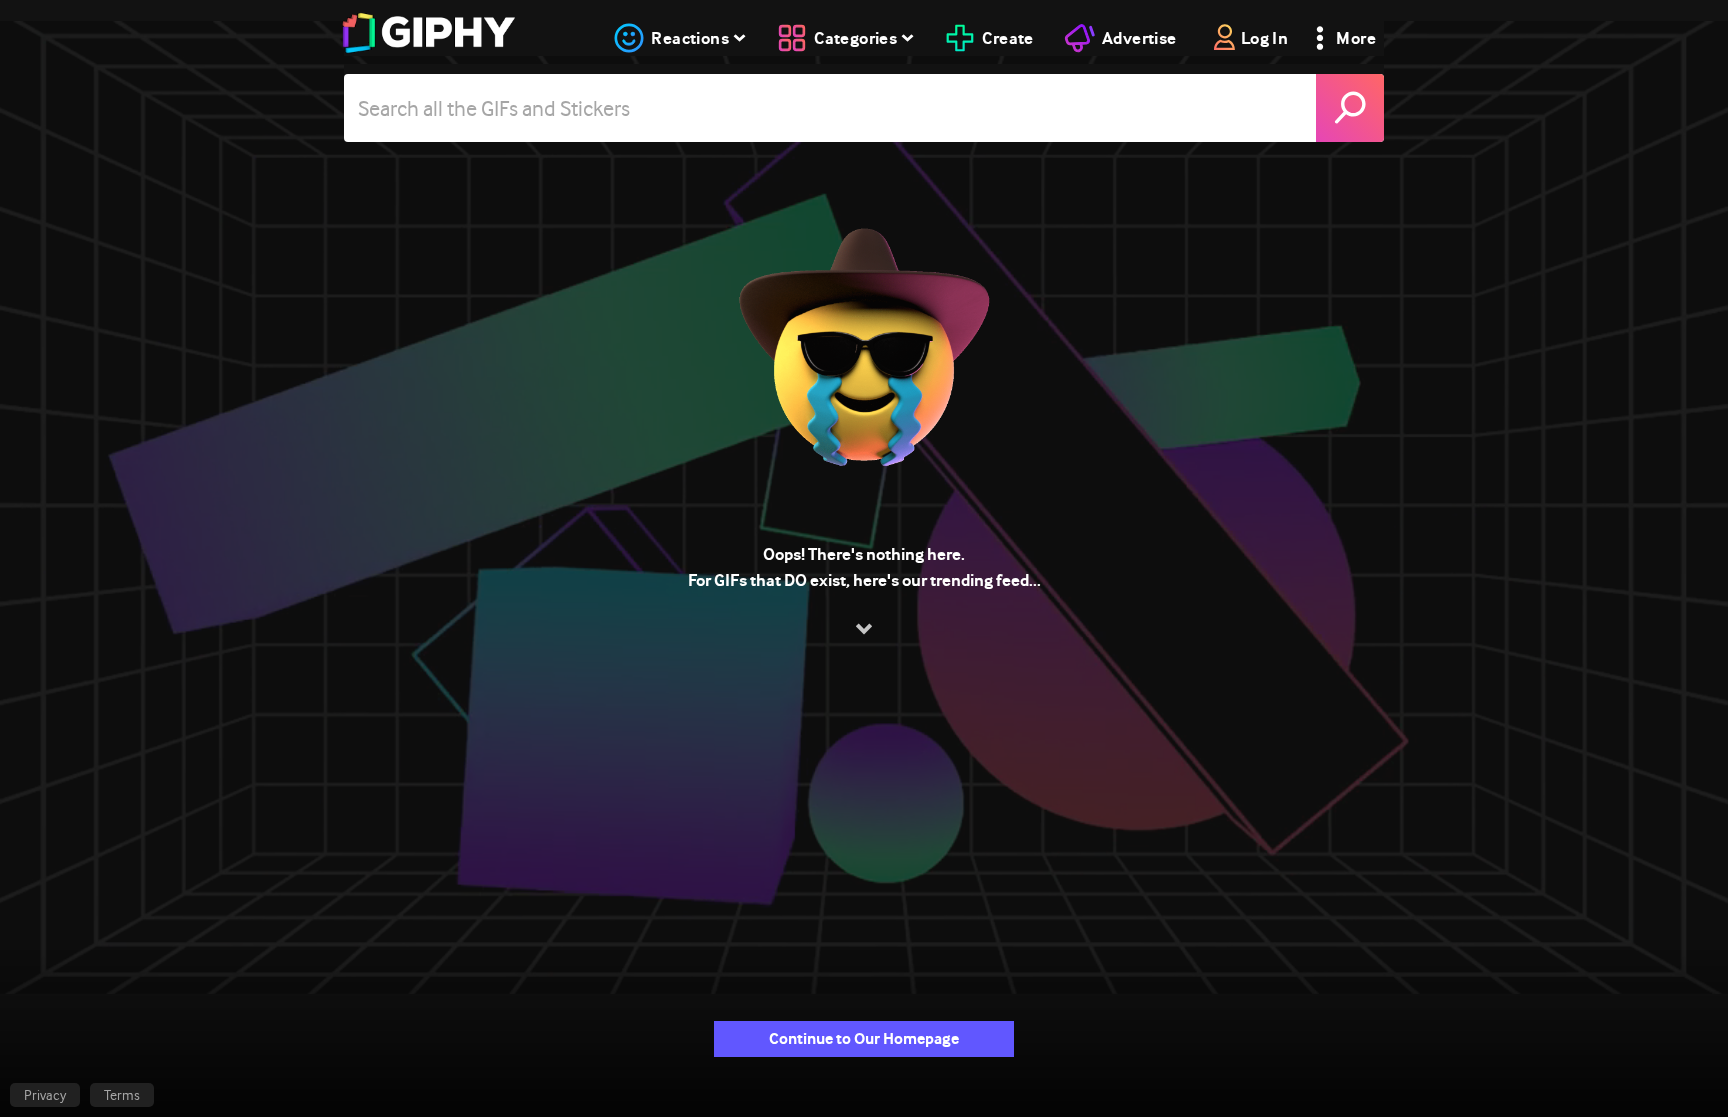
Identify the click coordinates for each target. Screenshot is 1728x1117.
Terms (122, 1095)
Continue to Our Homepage (864, 1038)
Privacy (45, 1095)
